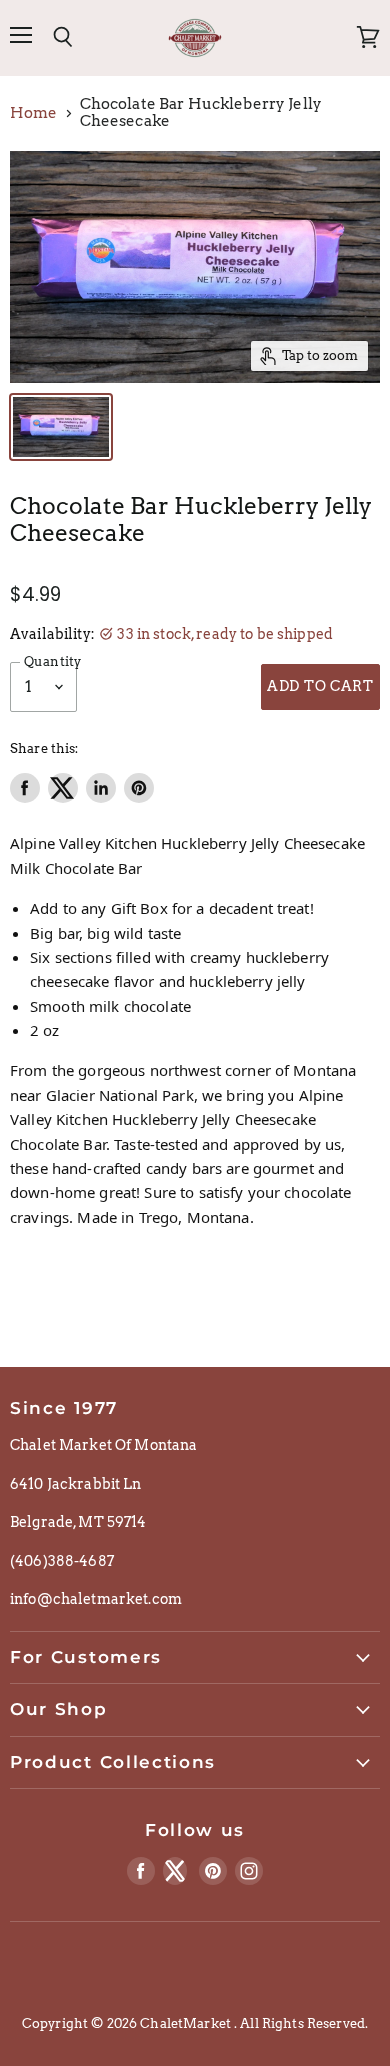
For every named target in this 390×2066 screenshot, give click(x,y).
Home (34, 113)
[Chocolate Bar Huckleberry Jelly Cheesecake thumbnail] (61, 427)
